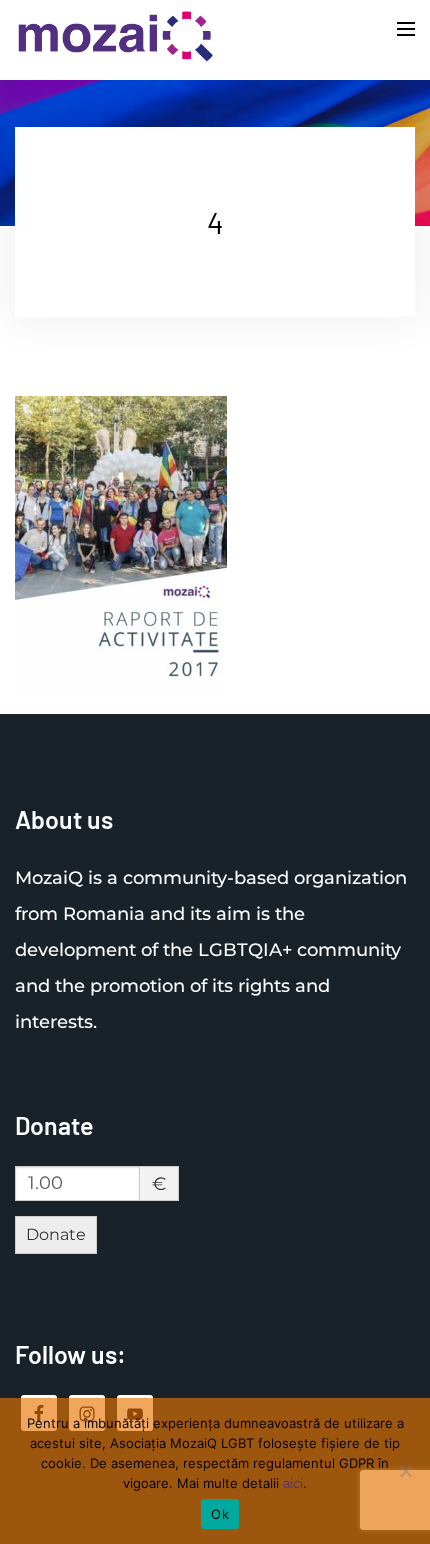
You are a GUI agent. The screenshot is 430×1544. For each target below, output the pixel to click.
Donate (56, 1234)
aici (293, 1483)
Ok (220, 1514)
